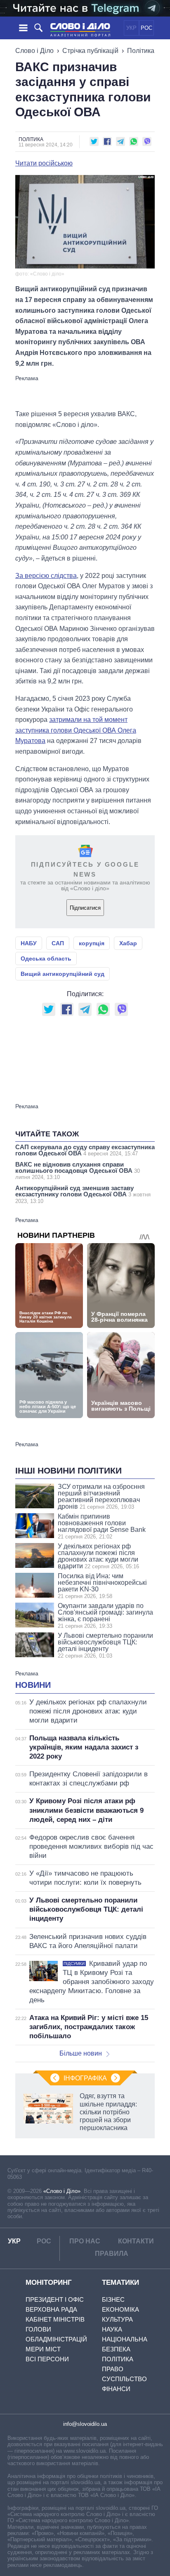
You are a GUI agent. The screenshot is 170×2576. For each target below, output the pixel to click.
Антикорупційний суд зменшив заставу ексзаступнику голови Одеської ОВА (83, 1194)
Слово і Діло (34, 51)
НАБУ (29, 943)
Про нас (85, 2241)
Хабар (128, 943)
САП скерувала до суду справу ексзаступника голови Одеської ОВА (85, 1150)
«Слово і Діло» (62, 2191)
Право (113, 2369)
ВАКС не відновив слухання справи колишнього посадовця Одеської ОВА (78, 1171)
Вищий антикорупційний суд (63, 974)
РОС (146, 28)
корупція (92, 943)
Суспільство (124, 2379)
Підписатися (85, 908)
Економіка (120, 2309)
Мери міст (43, 2349)
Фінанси (116, 2389)
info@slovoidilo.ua (85, 2424)
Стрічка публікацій (90, 51)
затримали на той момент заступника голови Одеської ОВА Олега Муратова (76, 730)
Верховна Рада (51, 2309)
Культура (117, 2319)
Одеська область (46, 959)
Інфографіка (85, 2078)
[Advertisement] (85, 392)
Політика (141, 51)
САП (58, 943)
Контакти (136, 2241)
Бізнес (113, 2299)
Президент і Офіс (55, 2299)
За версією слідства (46, 576)
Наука (112, 2329)
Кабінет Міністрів (55, 2319)
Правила (112, 2254)
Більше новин (81, 2053)
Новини (33, 1685)
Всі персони (47, 2359)
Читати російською (44, 163)
